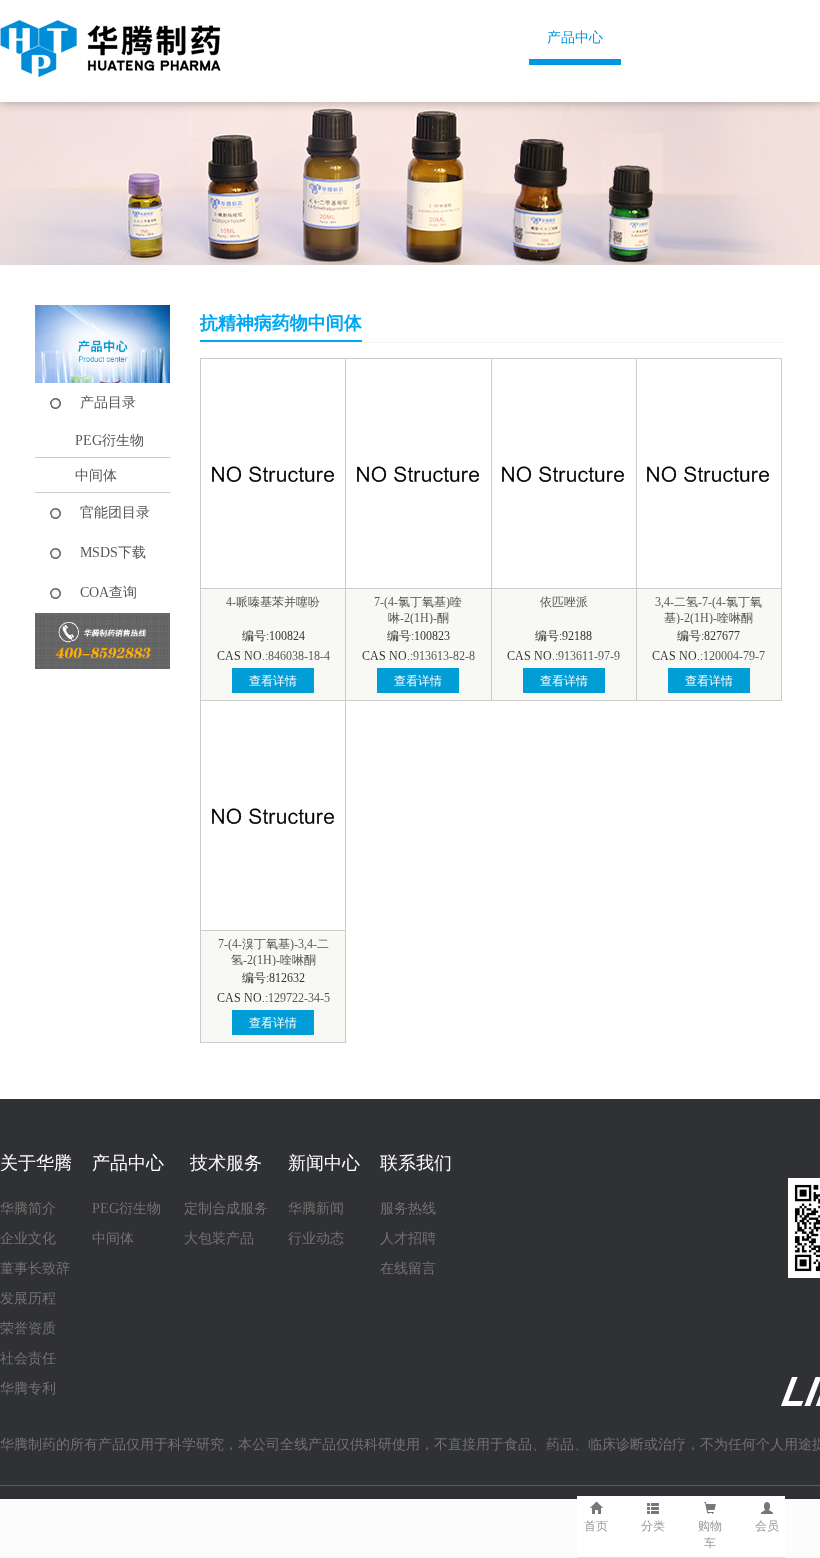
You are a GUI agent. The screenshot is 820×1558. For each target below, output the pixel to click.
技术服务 (710, 37)
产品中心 (575, 37)
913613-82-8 (444, 656)
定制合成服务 (226, 1208)
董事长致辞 (35, 1268)
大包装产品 (219, 1238)
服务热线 (408, 1208)
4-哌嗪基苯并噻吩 (273, 602)
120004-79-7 (734, 656)
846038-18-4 (299, 656)
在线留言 (408, 1268)
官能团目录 (115, 512)
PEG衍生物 (109, 440)
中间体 (96, 475)
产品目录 (108, 402)
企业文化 (28, 1238)
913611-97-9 (589, 656)
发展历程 (28, 1298)
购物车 (710, 1534)
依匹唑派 (564, 602)
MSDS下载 (113, 552)
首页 (319, 37)
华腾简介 (28, 1208)
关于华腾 (440, 37)
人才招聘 (408, 1238)
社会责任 (28, 1358)
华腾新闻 (316, 1208)
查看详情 (273, 681)
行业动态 (316, 1238)
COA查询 (108, 592)
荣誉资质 (28, 1328)
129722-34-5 (299, 998)
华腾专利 (28, 1388)
